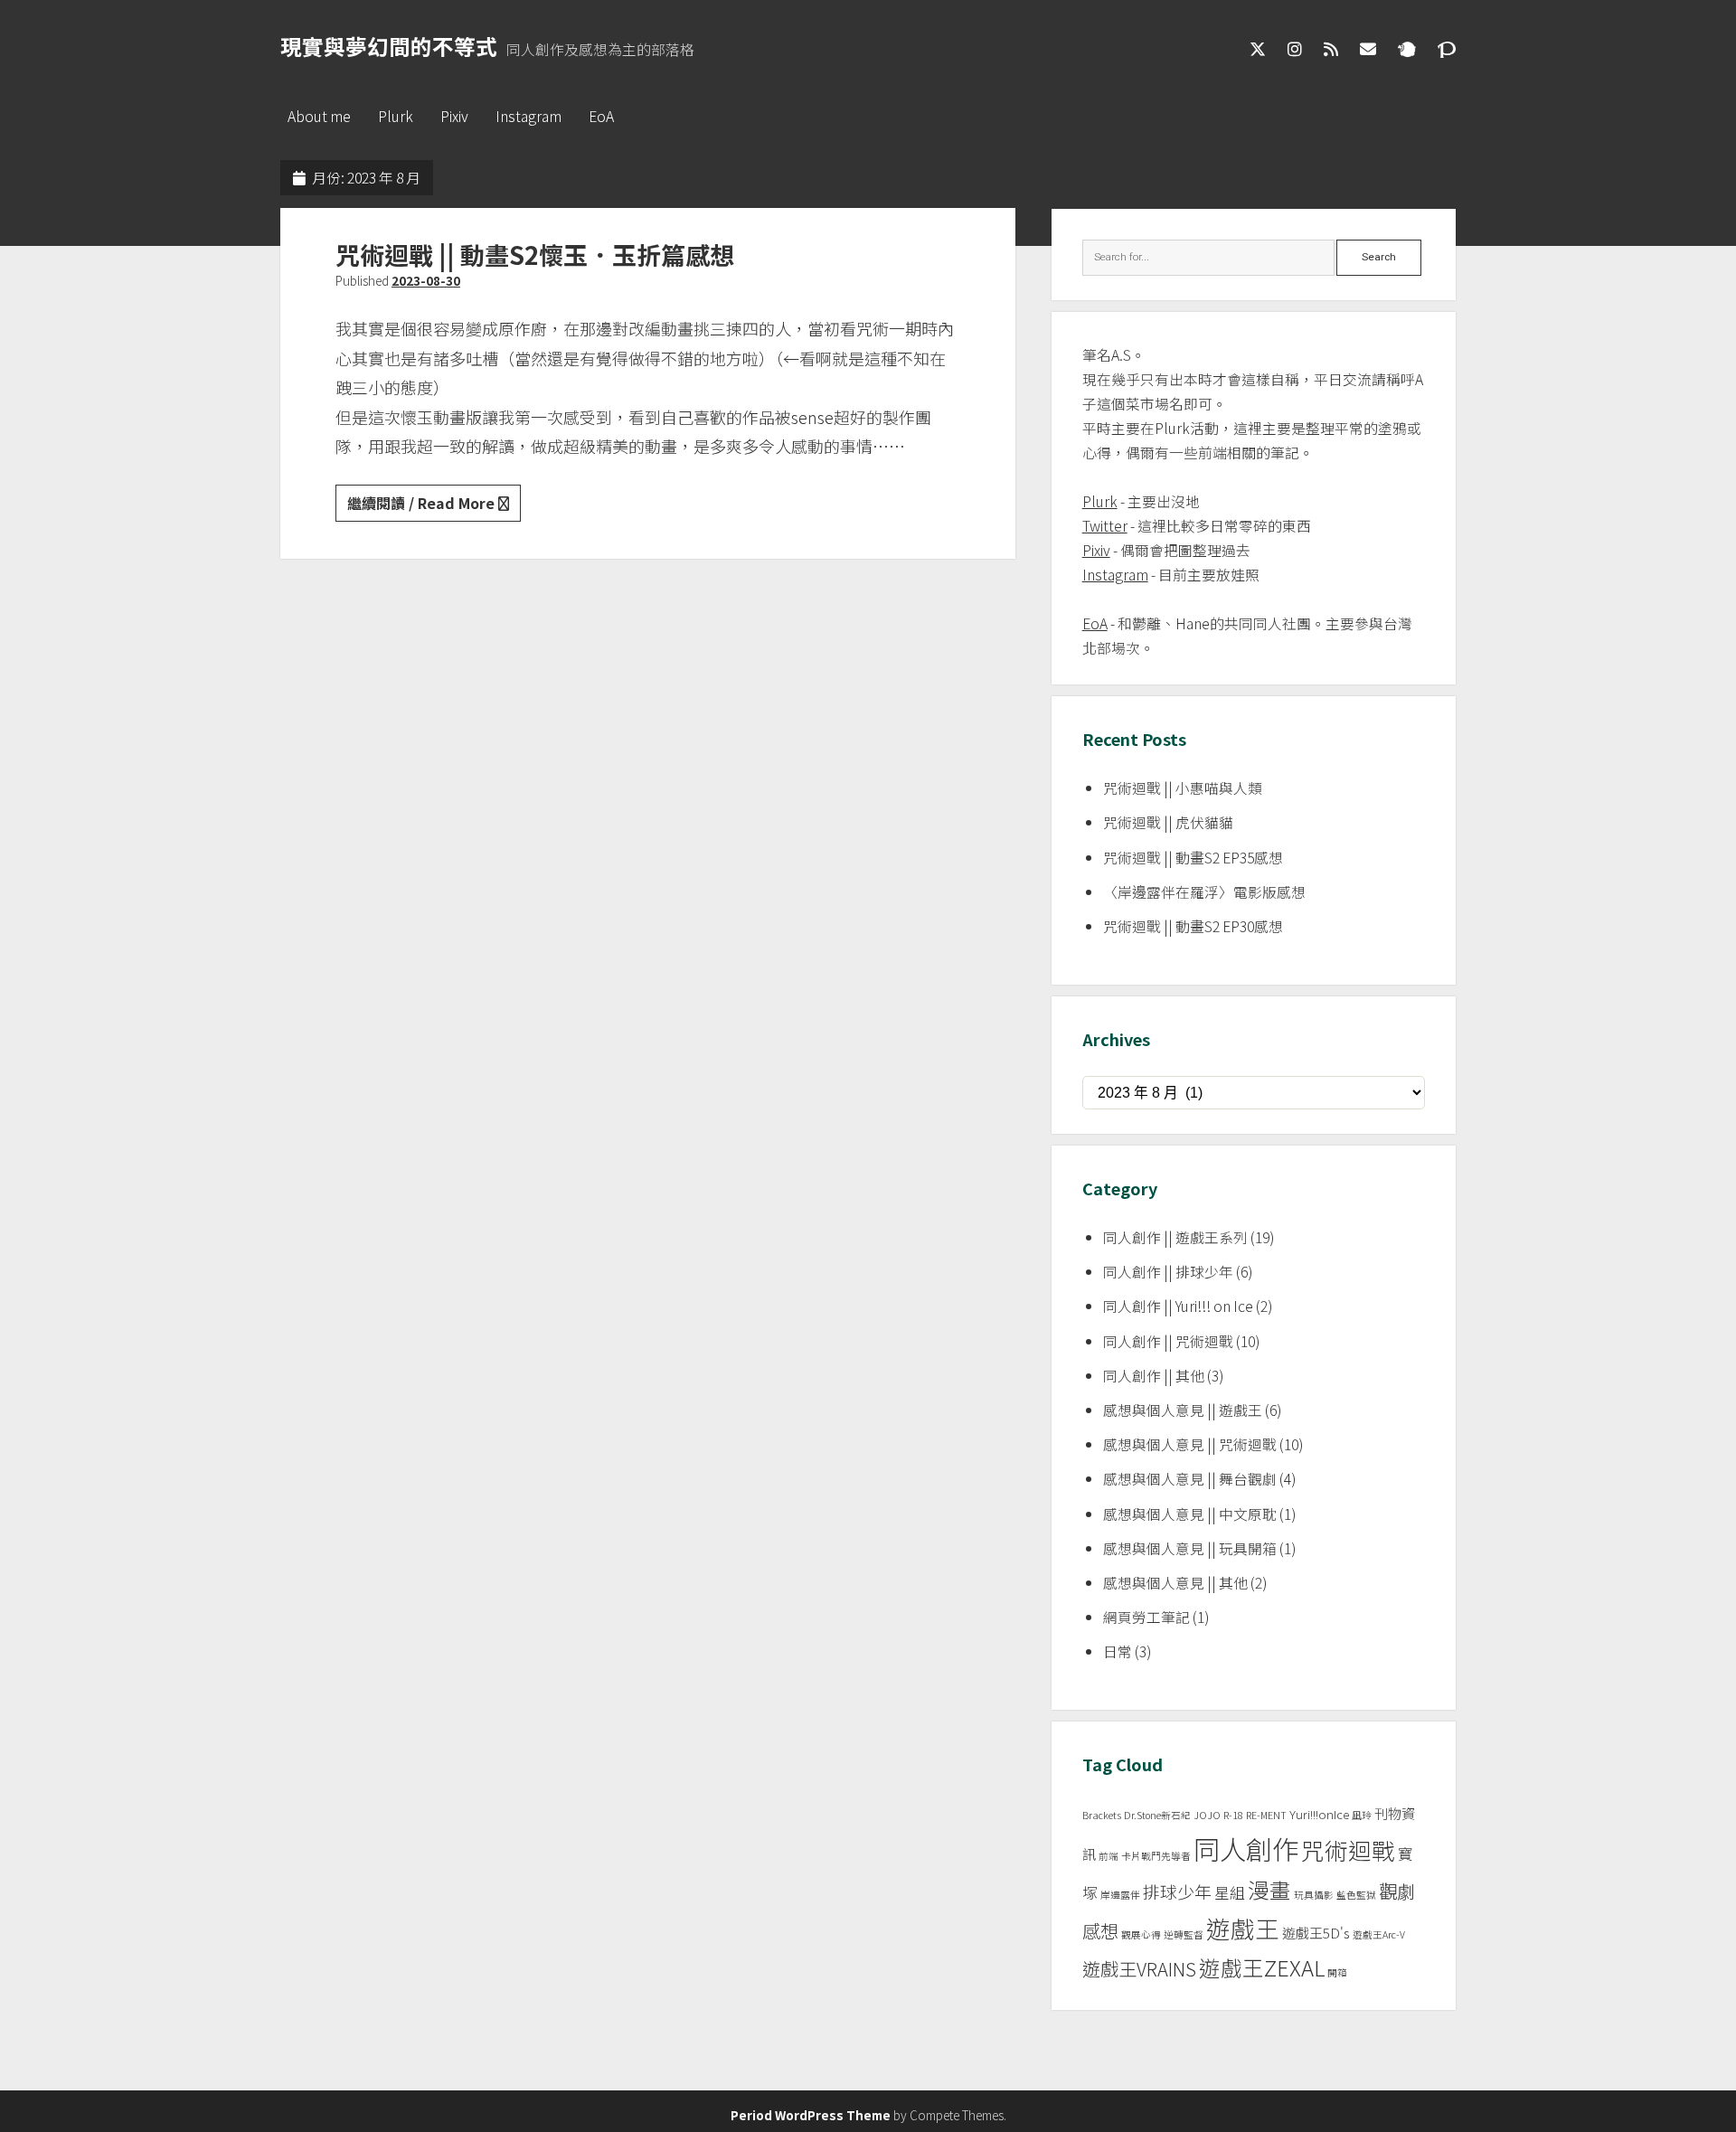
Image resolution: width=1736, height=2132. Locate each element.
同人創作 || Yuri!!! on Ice (1178, 1306)
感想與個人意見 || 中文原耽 (1190, 1514)
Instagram (528, 116)
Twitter (1105, 526)
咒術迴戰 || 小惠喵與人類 (1183, 788)
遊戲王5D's (1316, 1933)
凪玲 (1362, 1815)
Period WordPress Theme (811, 2115)
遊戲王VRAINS (1139, 1969)
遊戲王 (1243, 1928)
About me (319, 116)
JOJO (1207, 1815)
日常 (1118, 1651)
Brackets (1102, 1815)
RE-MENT (1266, 1815)
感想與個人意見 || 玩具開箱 (1190, 1548)
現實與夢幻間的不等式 (389, 46)
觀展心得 (1141, 1934)
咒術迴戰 (1348, 1849)
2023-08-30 (426, 280)
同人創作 (1246, 1848)
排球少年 (1177, 1891)
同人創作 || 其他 (1154, 1376)
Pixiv (454, 116)
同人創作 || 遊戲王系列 (1175, 1237)
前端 (1109, 1856)
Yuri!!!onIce (1319, 1814)
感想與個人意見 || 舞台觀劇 (1190, 1479)
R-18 (1233, 1815)
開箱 (1337, 1972)
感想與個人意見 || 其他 (1175, 1583)
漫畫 (1269, 1890)
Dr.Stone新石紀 (1157, 1815)
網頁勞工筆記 (1146, 1617)
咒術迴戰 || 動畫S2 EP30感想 (1193, 926)
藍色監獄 (1356, 1895)
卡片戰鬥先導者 (1156, 1856)
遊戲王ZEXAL (1262, 1967)
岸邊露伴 (1120, 1895)
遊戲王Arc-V (1379, 1934)
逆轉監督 (1184, 1934)
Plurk (396, 116)
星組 (1230, 1892)
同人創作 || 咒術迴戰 (1168, 1341)
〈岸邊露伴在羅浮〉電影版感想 (1204, 892)
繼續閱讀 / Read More (434, 507)
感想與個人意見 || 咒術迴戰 (1190, 1444)
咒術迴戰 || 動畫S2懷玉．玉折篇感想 (535, 255)
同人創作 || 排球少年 (1168, 1272)
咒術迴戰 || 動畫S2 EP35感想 (1193, 858)
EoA (601, 116)
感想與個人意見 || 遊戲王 (1183, 1410)
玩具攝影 (1314, 1895)
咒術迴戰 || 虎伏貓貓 (1168, 822)
